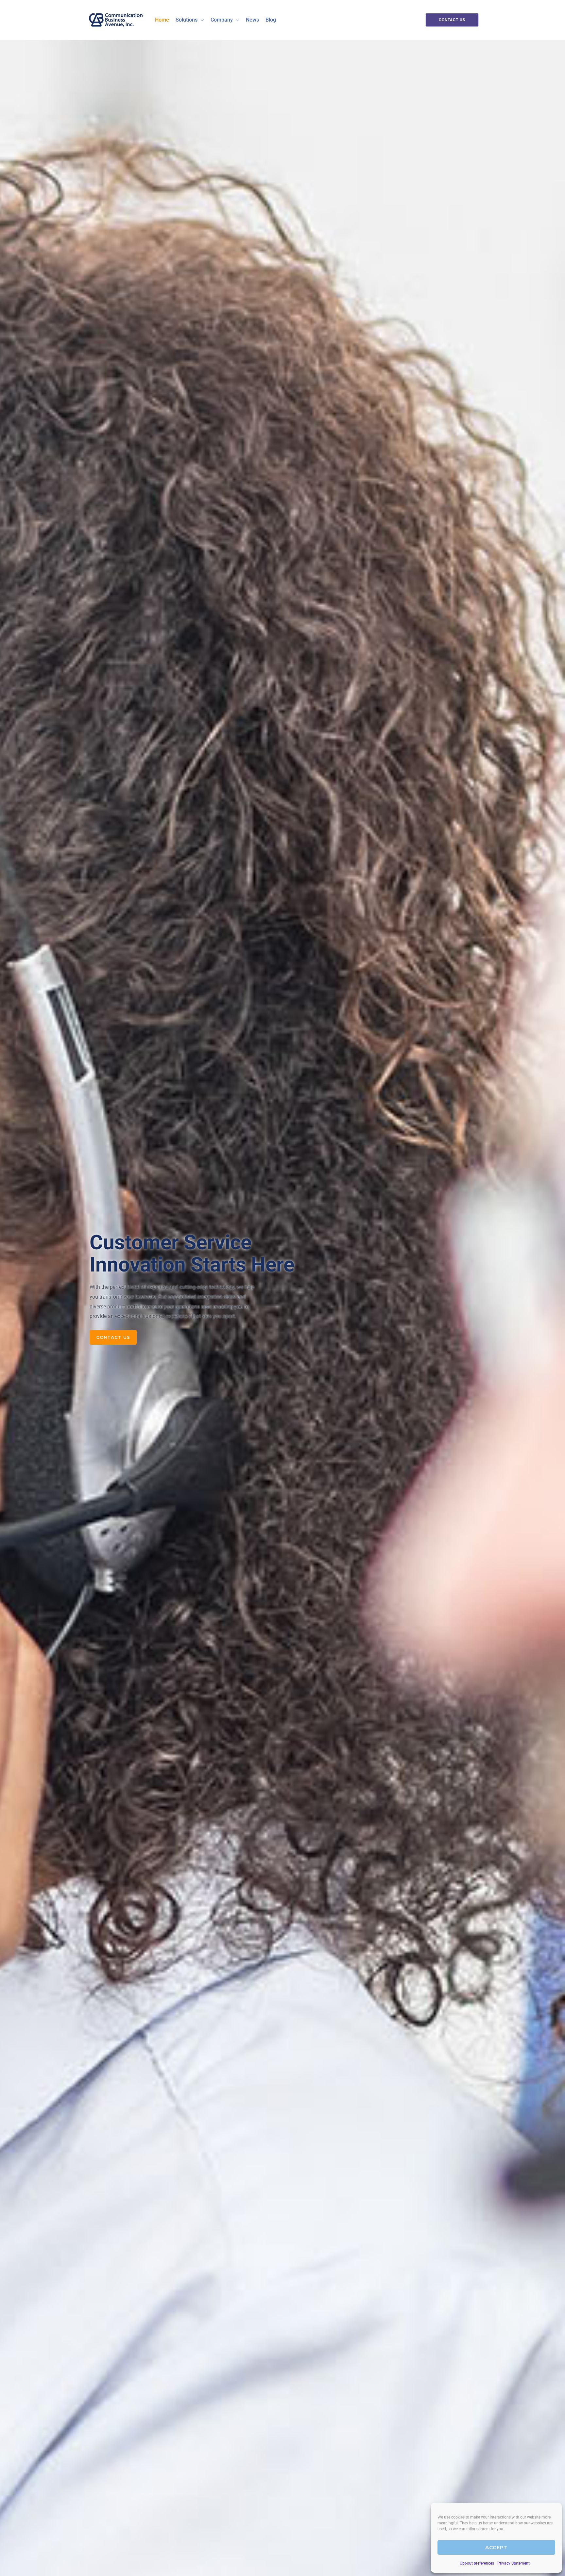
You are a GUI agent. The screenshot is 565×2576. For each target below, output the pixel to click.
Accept (496, 2547)
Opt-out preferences (477, 2563)
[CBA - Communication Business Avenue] (116, 19)
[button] (201, 20)
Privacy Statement (514, 2563)
